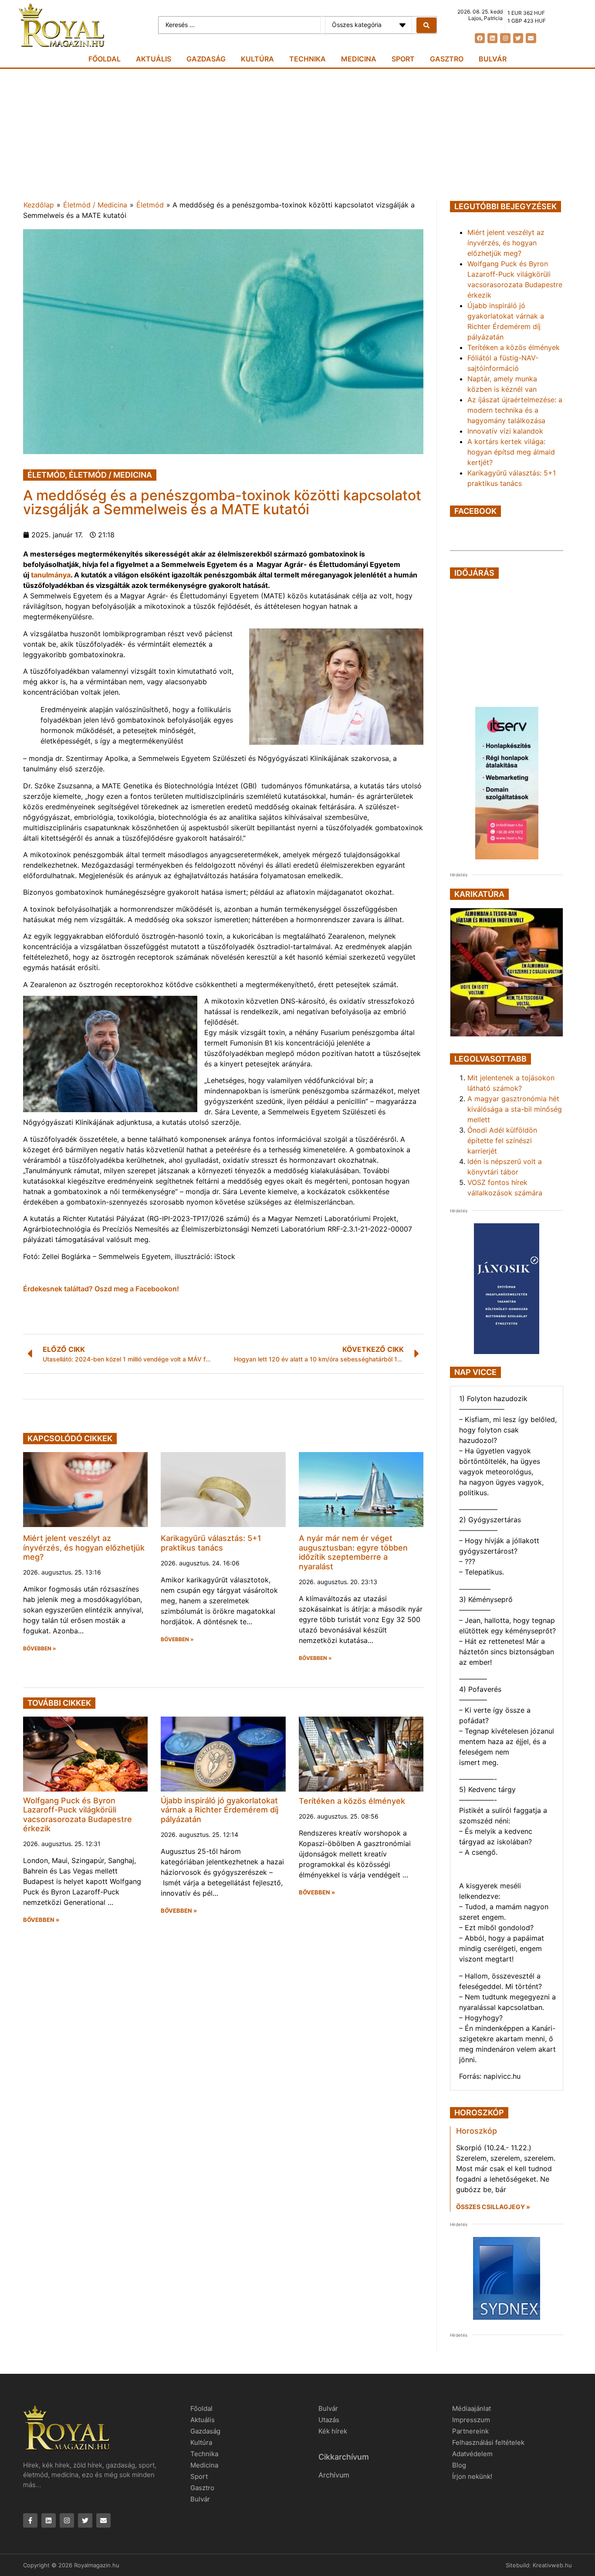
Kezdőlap (39, 205)
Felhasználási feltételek (488, 2442)
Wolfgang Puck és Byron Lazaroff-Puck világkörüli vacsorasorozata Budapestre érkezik (78, 1815)
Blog (459, 2465)
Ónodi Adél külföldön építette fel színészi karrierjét (502, 1140)
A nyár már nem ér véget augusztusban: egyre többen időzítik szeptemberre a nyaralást (353, 1552)
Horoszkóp (477, 2131)
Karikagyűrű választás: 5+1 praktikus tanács (211, 1543)
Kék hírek (333, 2431)
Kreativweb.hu (552, 2565)
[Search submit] (426, 25)
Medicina (359, 59)
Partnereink (470, 2431)
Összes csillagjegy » (493, 2207)
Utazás (329, 2420)
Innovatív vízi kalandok (505, 431)
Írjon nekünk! (472, 2476)
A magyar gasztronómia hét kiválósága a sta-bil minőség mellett (515, 1109)
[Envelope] (531, 38)
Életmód (150, 205)
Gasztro (447, 59)
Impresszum (471, 2420)
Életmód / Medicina (95, 205)
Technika (308, 59)
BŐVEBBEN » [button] (40, 1649)
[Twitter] (518, 38)
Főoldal (105, 59)
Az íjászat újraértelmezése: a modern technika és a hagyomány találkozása (515, 410)
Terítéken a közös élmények (352, 1801)
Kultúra (257, 59)
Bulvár (493, 59)
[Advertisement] (297, 134)
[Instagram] (505, 38)
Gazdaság (206, 59)
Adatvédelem (472, 2454)
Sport (403, 59)
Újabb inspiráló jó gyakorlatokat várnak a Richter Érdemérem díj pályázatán (220, 1810)
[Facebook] (480, 38)
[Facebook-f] (30, 2520)
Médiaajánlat (472, 2408)
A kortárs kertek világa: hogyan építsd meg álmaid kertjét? (511, 452)
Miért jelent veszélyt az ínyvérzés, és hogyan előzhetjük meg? (84, 1548)
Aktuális (154, 59)
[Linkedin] (492, 38)
